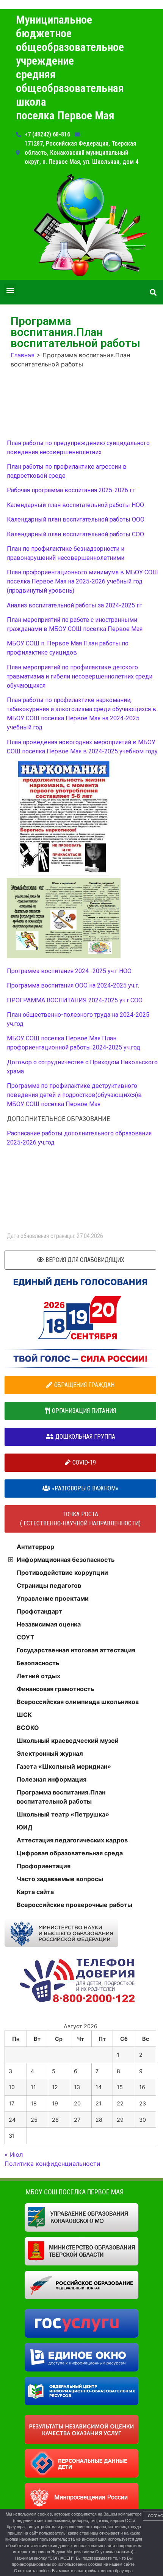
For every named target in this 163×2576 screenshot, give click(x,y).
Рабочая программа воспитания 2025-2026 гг (71, 490)
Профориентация (44, 1866)
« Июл (14, 2154)
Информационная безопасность (66, 1560)
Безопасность (38, 1663)
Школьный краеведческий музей (68, 1741)
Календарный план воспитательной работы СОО (75, 534)
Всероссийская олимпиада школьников (78, 1702)
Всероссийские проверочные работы (74, 1905)
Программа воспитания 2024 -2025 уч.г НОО (69, 971)
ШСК (24, 1715)
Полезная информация (52, 1779)
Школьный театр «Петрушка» (63, 1814)
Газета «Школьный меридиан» (64, 1766)
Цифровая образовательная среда (70, 1853)
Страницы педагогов (49, 1585)
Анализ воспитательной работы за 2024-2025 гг (74, 605)
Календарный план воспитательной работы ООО (76, 519)
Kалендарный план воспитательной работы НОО (75, 505)
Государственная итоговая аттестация (76, 1650)
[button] (10, 290)
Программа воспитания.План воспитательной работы (61, 1797)
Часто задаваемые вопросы (60, 1879)
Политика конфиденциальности (53, 2164)
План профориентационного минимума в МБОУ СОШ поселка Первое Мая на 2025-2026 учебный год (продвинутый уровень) (82, 581)
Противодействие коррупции (62, 1573)
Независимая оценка (49, 1624)
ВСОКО (28, 1728)
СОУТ (26, 1637)
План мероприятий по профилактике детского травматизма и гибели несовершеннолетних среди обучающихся (80, 676)
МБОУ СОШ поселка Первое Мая (75, 2192)
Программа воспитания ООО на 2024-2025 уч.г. (73, 985)
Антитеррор (35, 1547)
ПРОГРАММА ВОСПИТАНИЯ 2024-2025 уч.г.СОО (75, 1000)
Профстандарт (39, 1611)
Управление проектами (53, 1598)
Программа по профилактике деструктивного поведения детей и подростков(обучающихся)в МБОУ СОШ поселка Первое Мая (74, 1095)
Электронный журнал (50, 1753)
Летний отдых (38, 1676)
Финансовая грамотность (55, 1689)
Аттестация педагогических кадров (72, 1840)
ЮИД (25, 1827)
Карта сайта (35, 1892)
